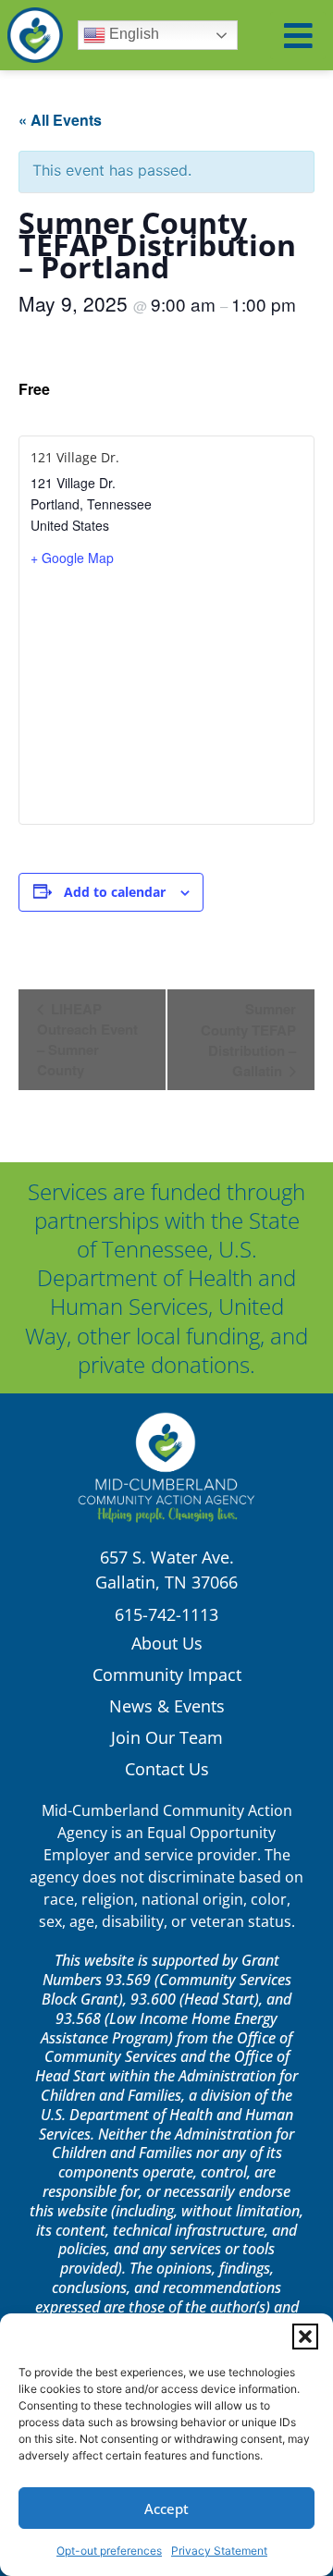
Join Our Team (167, 1737)
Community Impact (167, 1674)
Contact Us (167, 1769)
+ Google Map (72, 558)
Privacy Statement (219, 2551)
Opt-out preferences (109, 2551)
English (132, 34)
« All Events (60, 120)
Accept (166, 2509)
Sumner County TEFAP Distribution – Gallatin (248, 1040)
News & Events (167, 1706)
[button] (305, 2337)
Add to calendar (115, 892)
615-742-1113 (166, 1614)
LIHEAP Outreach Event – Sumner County (87, 1039)
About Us (167, 1643)
